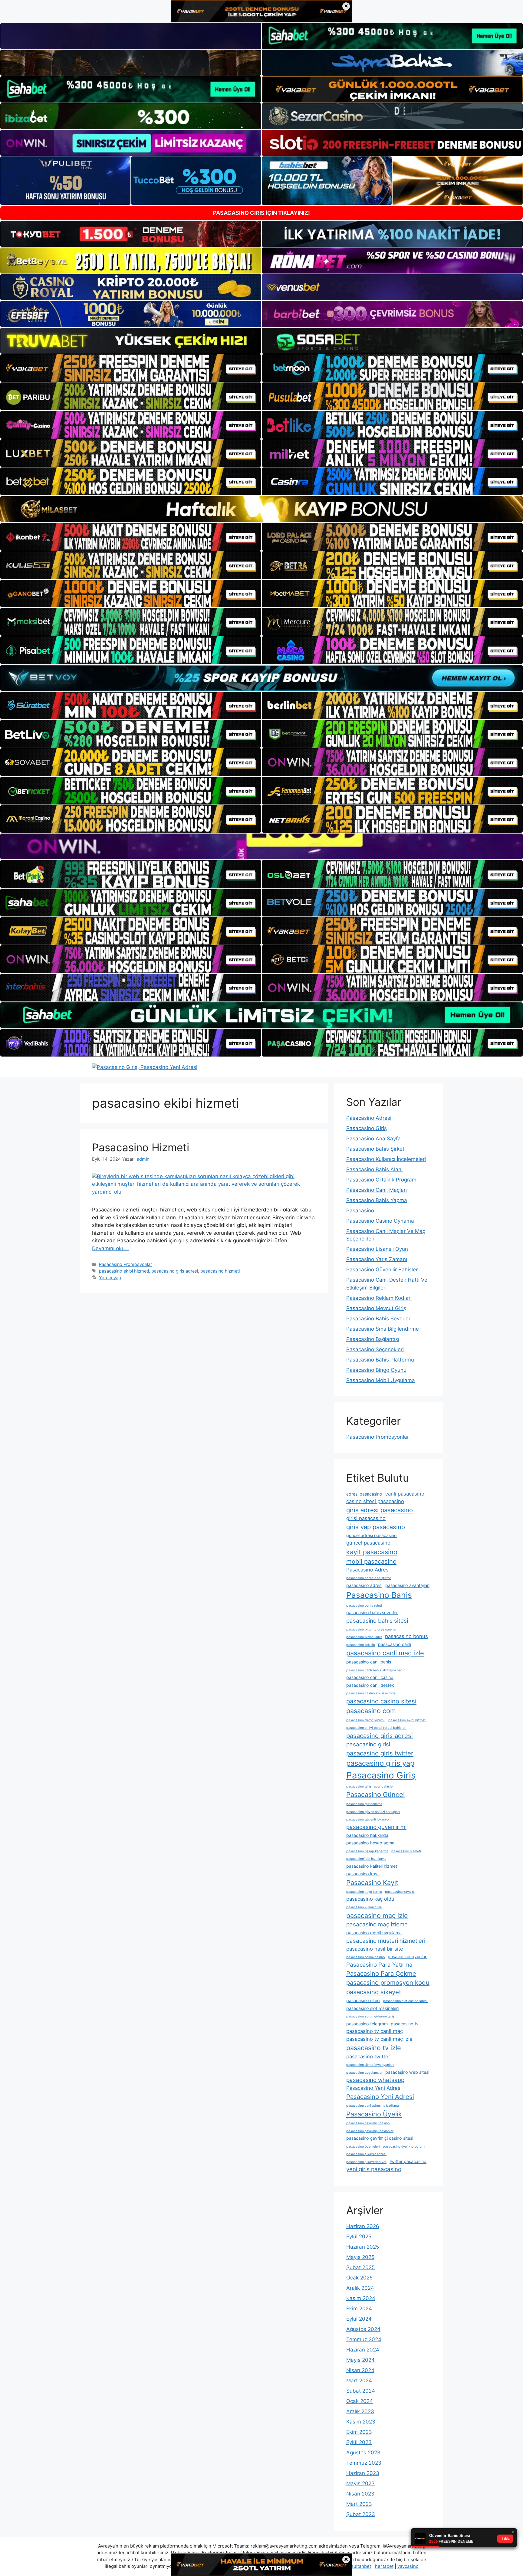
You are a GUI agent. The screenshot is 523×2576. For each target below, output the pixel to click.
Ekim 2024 (359, 2309)
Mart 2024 (359, 2381)
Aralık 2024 (360, 2288)
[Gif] (261, 509)
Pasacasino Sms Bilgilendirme (383, 1329)
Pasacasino (360, 1211)
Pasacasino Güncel (375, 1794)
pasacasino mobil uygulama (374, 1933)
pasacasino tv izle (374, 2048)
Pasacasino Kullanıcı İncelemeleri (386, 1159)
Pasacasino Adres (367, 1570)
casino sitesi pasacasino (375, 1501)
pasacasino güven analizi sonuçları (373, 1812)
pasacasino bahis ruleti (364, 1606)
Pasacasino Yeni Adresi (380, 2097)
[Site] (131, 368)
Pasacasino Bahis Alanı (374, 1169)
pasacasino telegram (367, 2024)
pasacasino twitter (368, 2057)
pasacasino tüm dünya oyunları (370, 2065)
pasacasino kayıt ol (400, 1892)
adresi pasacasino (364, 1494)
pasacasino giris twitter (380, 1753)
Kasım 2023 (361, 2422)
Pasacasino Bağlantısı (373, 1339)
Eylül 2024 (359, 2319)
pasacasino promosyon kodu (388, 1983)
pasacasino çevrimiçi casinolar (370, 2131)
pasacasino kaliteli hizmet (372, 1866)
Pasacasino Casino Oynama (380, 1221)
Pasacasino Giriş (367, 1128)
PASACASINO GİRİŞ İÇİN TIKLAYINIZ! (261, 213)
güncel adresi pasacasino (372, 1535)
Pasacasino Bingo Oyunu (376, 1370)
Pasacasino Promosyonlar (125, 1264)
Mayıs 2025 (360, 2257)
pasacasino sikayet (374, 1992)
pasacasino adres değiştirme (369, 1578)
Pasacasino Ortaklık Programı (382, 1180)
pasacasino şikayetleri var (366, 2162)
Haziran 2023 (363, 2473)
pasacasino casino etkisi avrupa (371, 1693)
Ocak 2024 (360, 2401)
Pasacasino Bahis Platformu (380, 1360)
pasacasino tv (405, 2024)
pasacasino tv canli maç (375, 2031)
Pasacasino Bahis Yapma (377, 1200)
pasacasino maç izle (377, 1916)
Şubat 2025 (360, 2267)
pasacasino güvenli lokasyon (368, 1819)
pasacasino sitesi (363, 2000)
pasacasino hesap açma (370, 1843)
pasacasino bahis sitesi (377, 1621)
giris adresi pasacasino (380, 1510)
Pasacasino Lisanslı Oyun (377, 1249)
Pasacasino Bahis (379, 1595)
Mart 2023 (359, 2504)
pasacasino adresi (364, 1585)
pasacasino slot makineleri (372, 2008)
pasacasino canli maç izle (385, 1653)
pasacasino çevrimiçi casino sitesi (380, 2138)
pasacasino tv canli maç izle (379, 2039)
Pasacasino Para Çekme (381, 1973)
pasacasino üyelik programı (404, 2147)
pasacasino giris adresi (175, 1271)
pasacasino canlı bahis (369, 1662)
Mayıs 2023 (360, 2483)
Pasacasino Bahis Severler (378, 1319)
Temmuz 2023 (364, 2463)
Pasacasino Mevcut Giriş (376, 1308)
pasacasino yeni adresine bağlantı (373, 2106)
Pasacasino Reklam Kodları (379, 1298)
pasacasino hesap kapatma (367, 1851)
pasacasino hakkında (367, 1835)
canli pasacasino (405, 1494)
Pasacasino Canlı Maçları (377, 1190)
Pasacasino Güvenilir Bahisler (382, 1270)
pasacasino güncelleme (364, 1804)
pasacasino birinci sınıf (364, 1637)
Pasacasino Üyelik (374, 2114)
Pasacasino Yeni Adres (373, 2088)
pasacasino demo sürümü (366, 1720)
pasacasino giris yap (380, 1763)
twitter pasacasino (408, 2161)
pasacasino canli (395, 1644)
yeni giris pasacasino (374, 2169)
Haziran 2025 (363, 2247)
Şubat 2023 (361, 2514)
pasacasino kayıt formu (364, 1892)
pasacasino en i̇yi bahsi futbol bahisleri (376, 1728)
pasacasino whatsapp (375, 2080)
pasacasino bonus (406, 1636)
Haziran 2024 (363, 2350)
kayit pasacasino (372, 1552)
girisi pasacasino (366, 1518)
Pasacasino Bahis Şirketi (376, 1149)
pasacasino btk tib (361, 1645)
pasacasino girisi (368, 1744)
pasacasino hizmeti (220, 1271)
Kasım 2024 (361, 2298)
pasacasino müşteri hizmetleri (386, 1941)
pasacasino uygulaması (364, 2073)
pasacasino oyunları (408, 1957)
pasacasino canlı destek (370, 1685)
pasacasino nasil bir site (375, 1949)
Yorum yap (110, 1278)
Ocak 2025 (359, 2278)
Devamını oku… (110, 1248)
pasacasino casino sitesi (381, 1701)
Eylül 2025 (359, 2237)
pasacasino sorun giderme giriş (370, 2016)
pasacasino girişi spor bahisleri (370, 1786)
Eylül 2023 (359, 2442)
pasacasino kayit (363, 1874)
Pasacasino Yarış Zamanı (377, 1259)
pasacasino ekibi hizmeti (124, 1271)
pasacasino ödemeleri (363, 2147)
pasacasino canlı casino (370, 1677)
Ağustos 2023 (363, 2453)
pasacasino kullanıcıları (364, 1907)
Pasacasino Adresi (369, 1118)
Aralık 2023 (360, 2411)
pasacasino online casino (365, 1957)
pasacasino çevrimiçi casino (368, 2123)
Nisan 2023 (360, 2494)
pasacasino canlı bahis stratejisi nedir (375, 1670)
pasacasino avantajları (407, 1585)
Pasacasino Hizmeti (141, 1147)
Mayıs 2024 (360, 2360)
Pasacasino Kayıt (372, 1883)
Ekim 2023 (359, 2432)
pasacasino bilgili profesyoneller (371, 1629)
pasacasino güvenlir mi (376, 1827)
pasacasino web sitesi (407, 2072)
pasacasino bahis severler (372, 1612)
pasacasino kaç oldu (370, 1899)
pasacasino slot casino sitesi (405, 2001)
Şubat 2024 (361, 2391)
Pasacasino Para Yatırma (379, 1965)
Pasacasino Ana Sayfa (373, 1139)
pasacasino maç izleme (377, 1924)
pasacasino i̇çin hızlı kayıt (366, 1859)
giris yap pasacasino (376, 1527)
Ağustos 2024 (363, 2329)
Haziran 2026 (363, 2226)
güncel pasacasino (368, 1543)
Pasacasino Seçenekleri (375, 1349)
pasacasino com (371, 1711)
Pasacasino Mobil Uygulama (381, 1380)
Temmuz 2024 (364, 2339)
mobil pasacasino (371, 1561)
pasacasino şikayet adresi (366, 2154)
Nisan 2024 (360, 2370)
